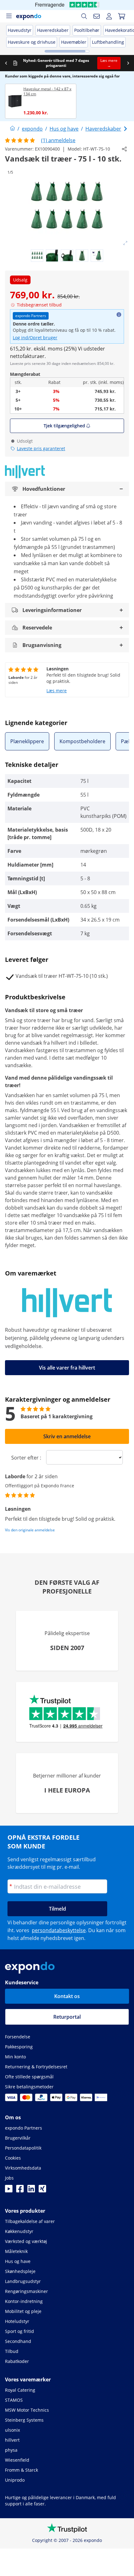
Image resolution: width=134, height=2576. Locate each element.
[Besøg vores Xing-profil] (42, 2191)
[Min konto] (109, 16)
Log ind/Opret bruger (35, 338)
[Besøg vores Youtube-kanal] (9, 2191)
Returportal (67, 2017)
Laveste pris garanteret (41, 448)
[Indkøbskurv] (122, 16)
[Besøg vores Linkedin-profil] (31, 2191)
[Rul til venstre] (6, 63)
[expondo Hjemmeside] (12, 129)
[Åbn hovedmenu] (9, 16)
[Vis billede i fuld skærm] (125, 243)
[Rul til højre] (128, 63)
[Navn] (97, 16)
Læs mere (57, 691)
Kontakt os (67, 1996)
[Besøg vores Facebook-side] (20, 2191)
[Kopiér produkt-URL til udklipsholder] (124, 149)
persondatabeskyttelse (59, 1930)
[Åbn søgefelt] (84, 16)
